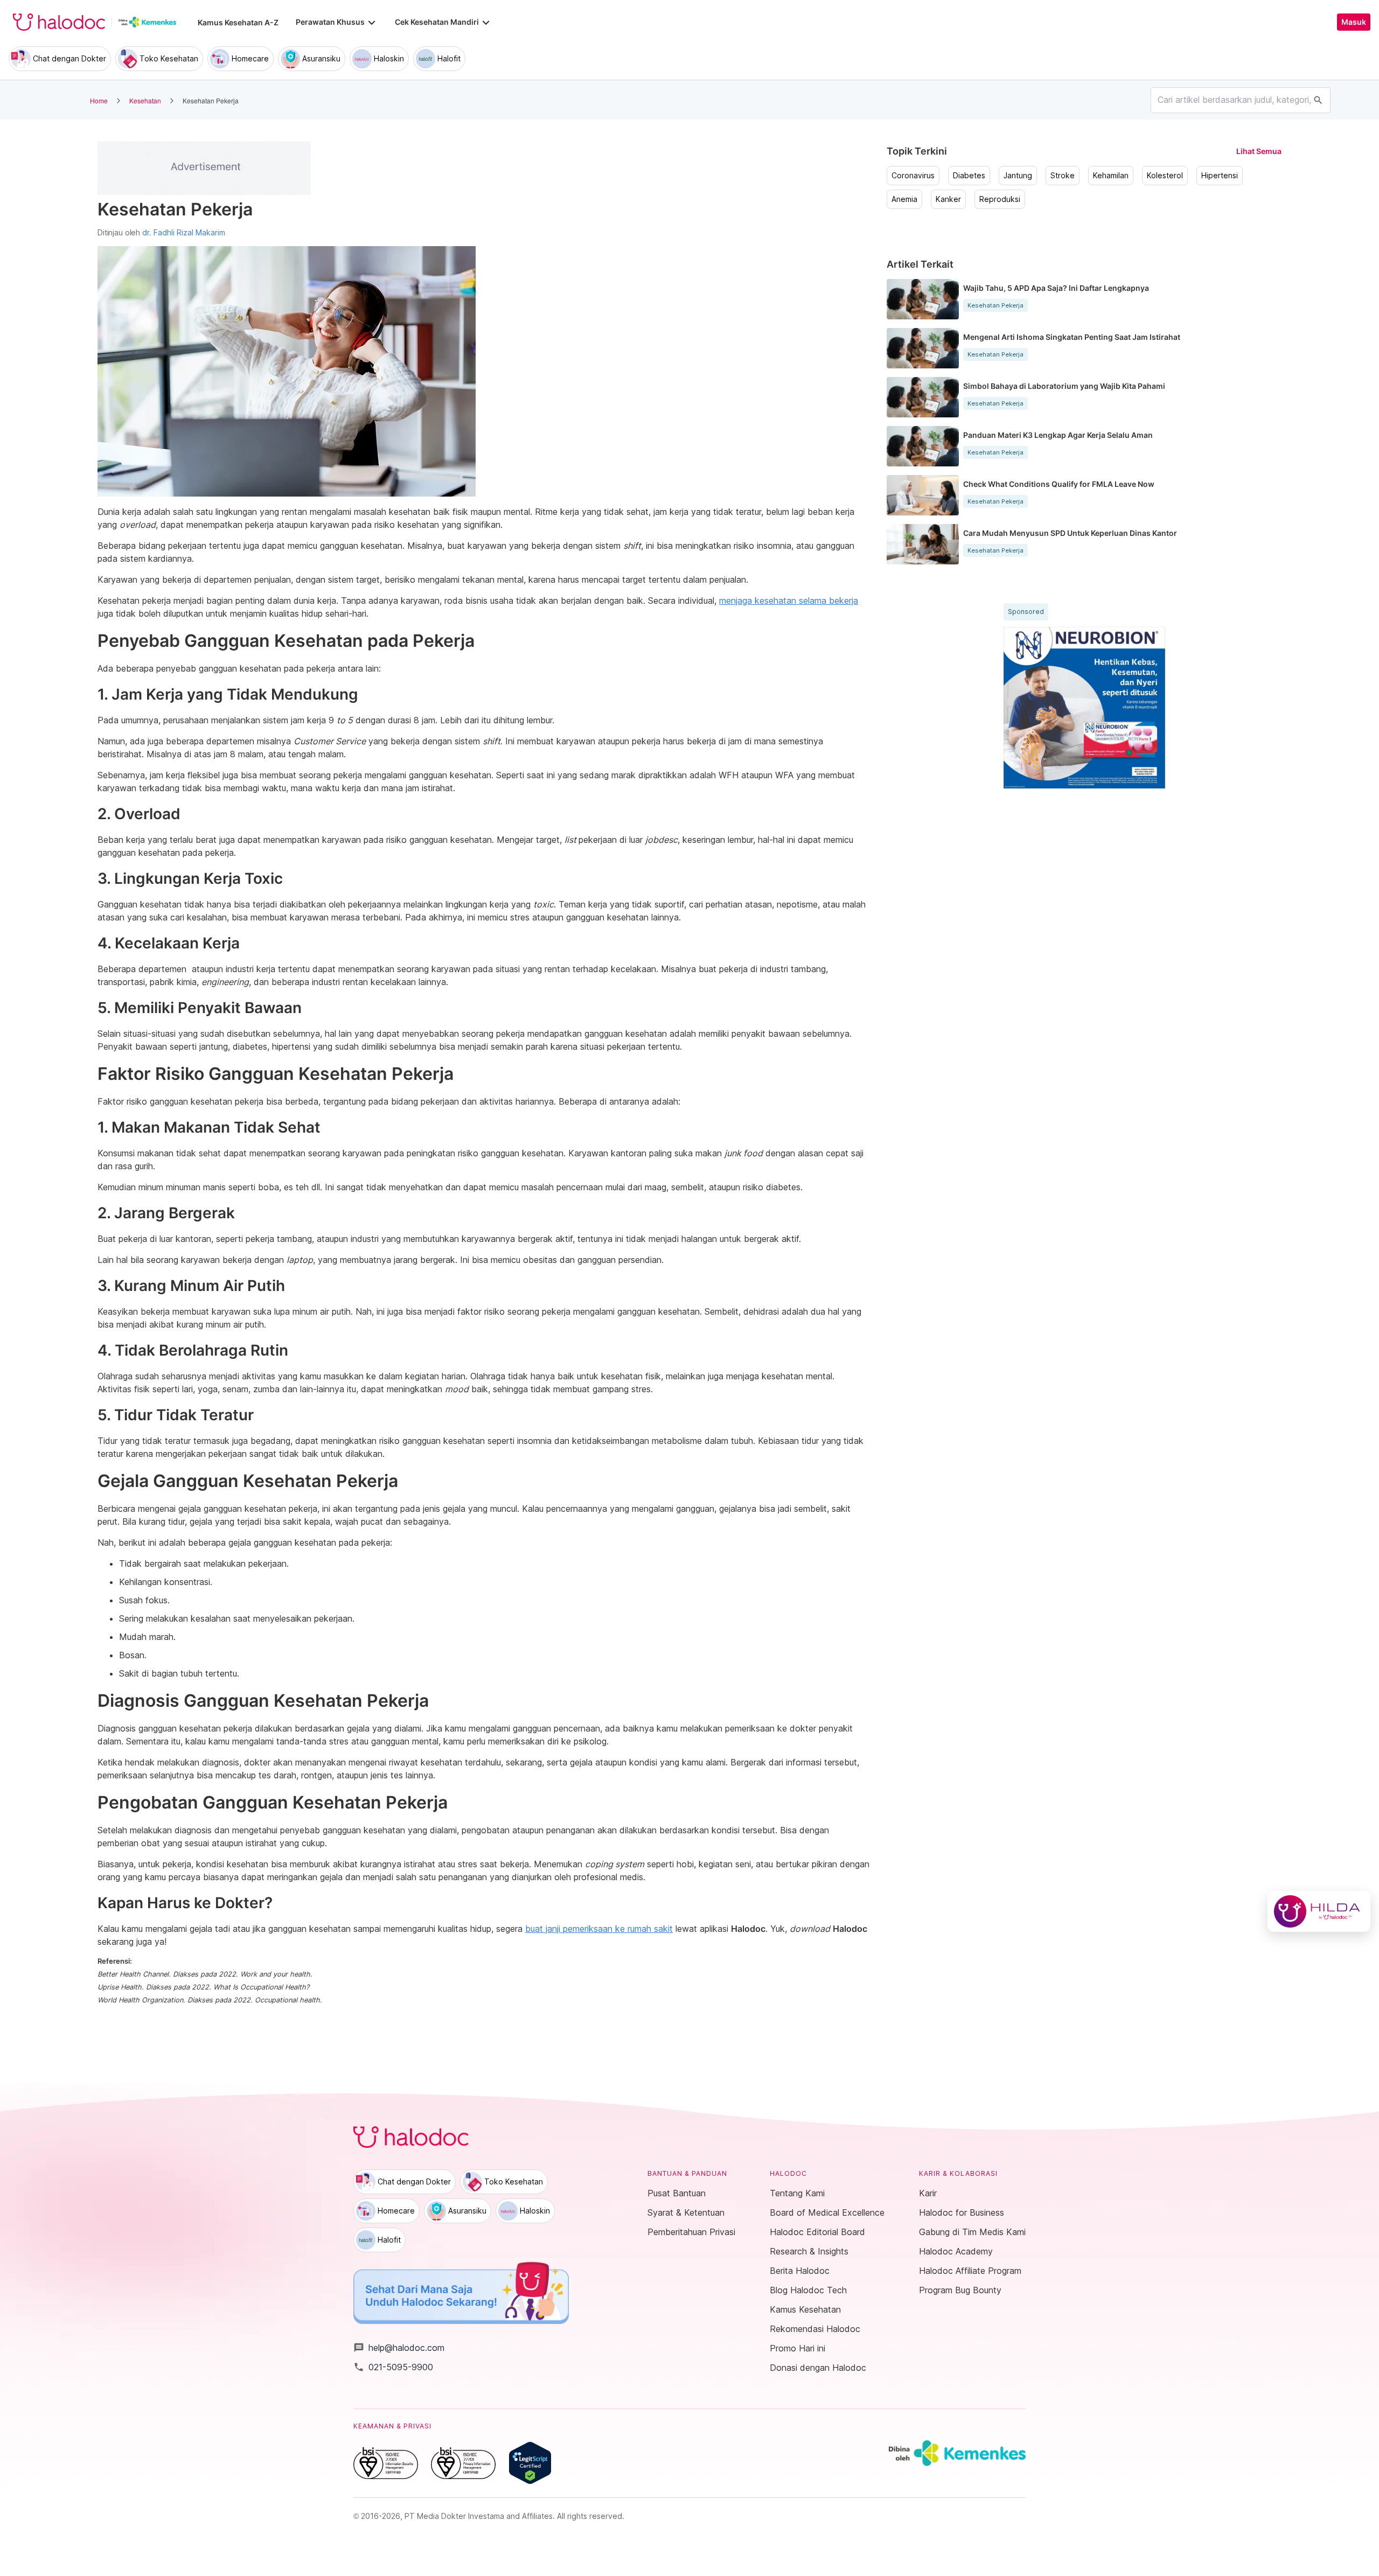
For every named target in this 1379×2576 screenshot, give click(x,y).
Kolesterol (1165, 176)
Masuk (1354, 22)
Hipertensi (1220, 176)
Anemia (904, 199)
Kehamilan (1111, 176)
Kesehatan (145, 100)
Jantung (1018, 176)
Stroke (1063, 176)
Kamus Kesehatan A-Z (238, 22)
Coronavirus (913, 176)
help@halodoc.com (399, 2348)
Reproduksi (1000, 199)
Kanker (948, 199)
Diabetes (969, 176)
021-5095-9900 (393, 2367)
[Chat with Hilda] (1319, 1911)
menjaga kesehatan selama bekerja (789, 601)
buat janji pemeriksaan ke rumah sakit (599, 1929)
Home (99, 100)
